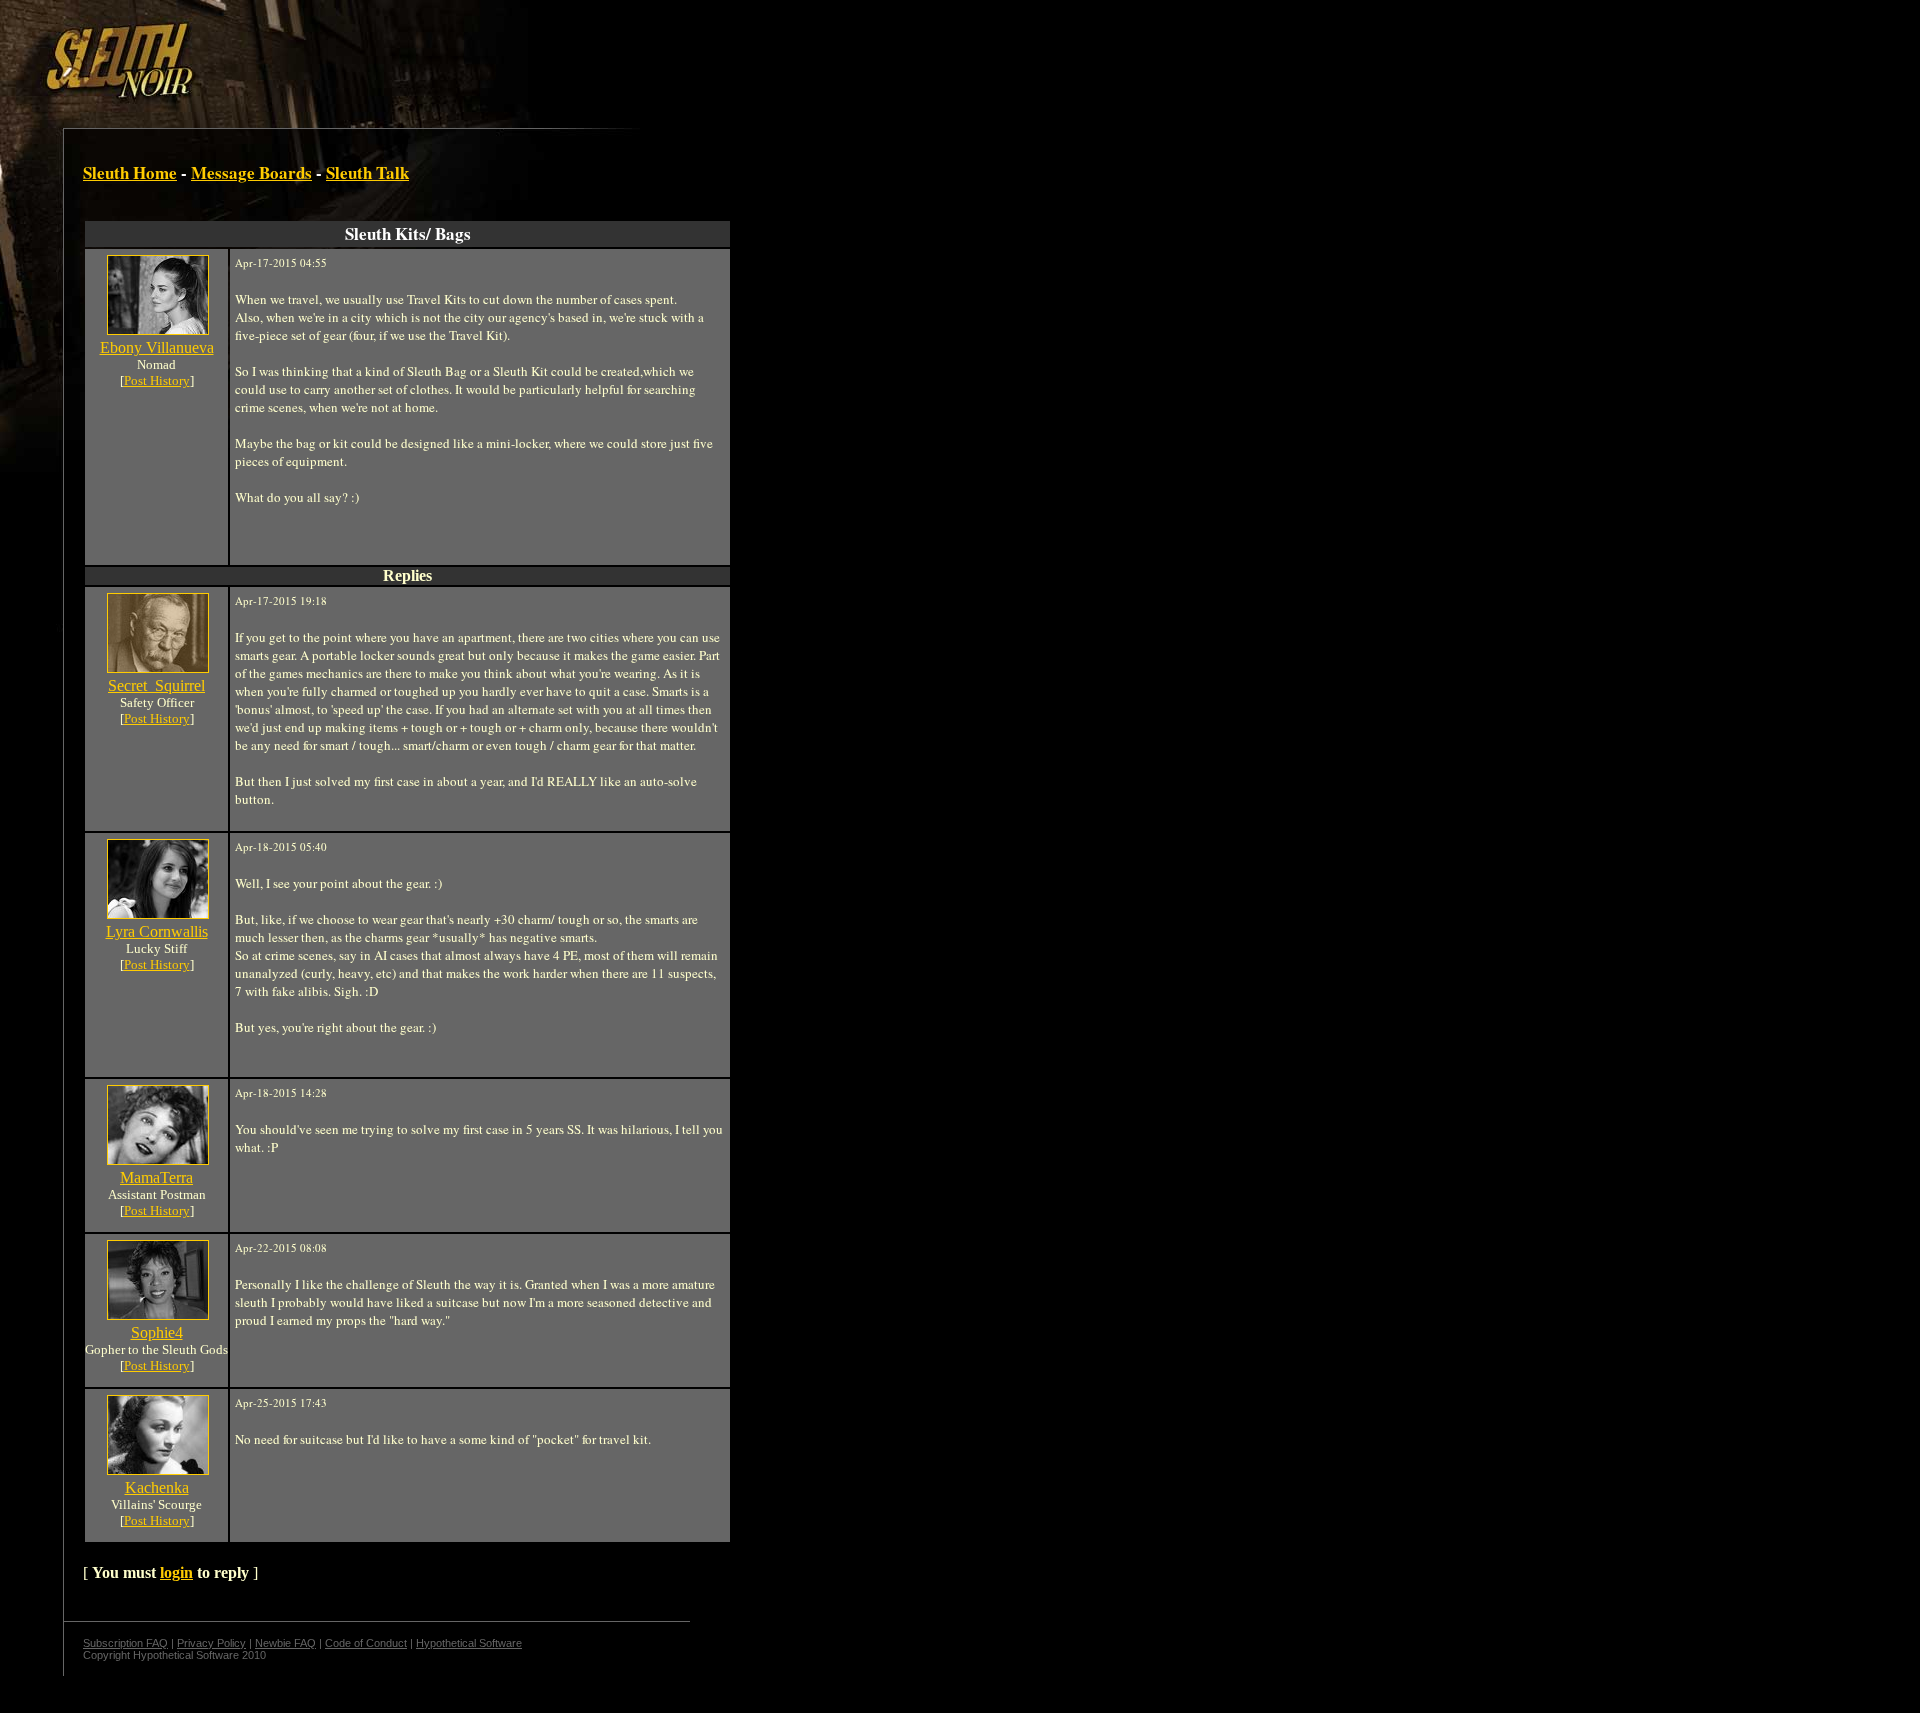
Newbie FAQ (285, 1643)
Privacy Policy (211, 1643)
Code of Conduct (366, 1643)
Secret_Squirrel (156, 685)
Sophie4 (157, 1332)
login (176, 1572)
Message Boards (251, 172)
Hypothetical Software (469, 1643)
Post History (157, 380)
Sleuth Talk (367, 172)
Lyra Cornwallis (157, 931)
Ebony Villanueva (157, 347)
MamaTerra (156, 1177)
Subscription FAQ (125, 1643)
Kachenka (157, 1487)
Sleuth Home (130, 172)
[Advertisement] (347, 53)
